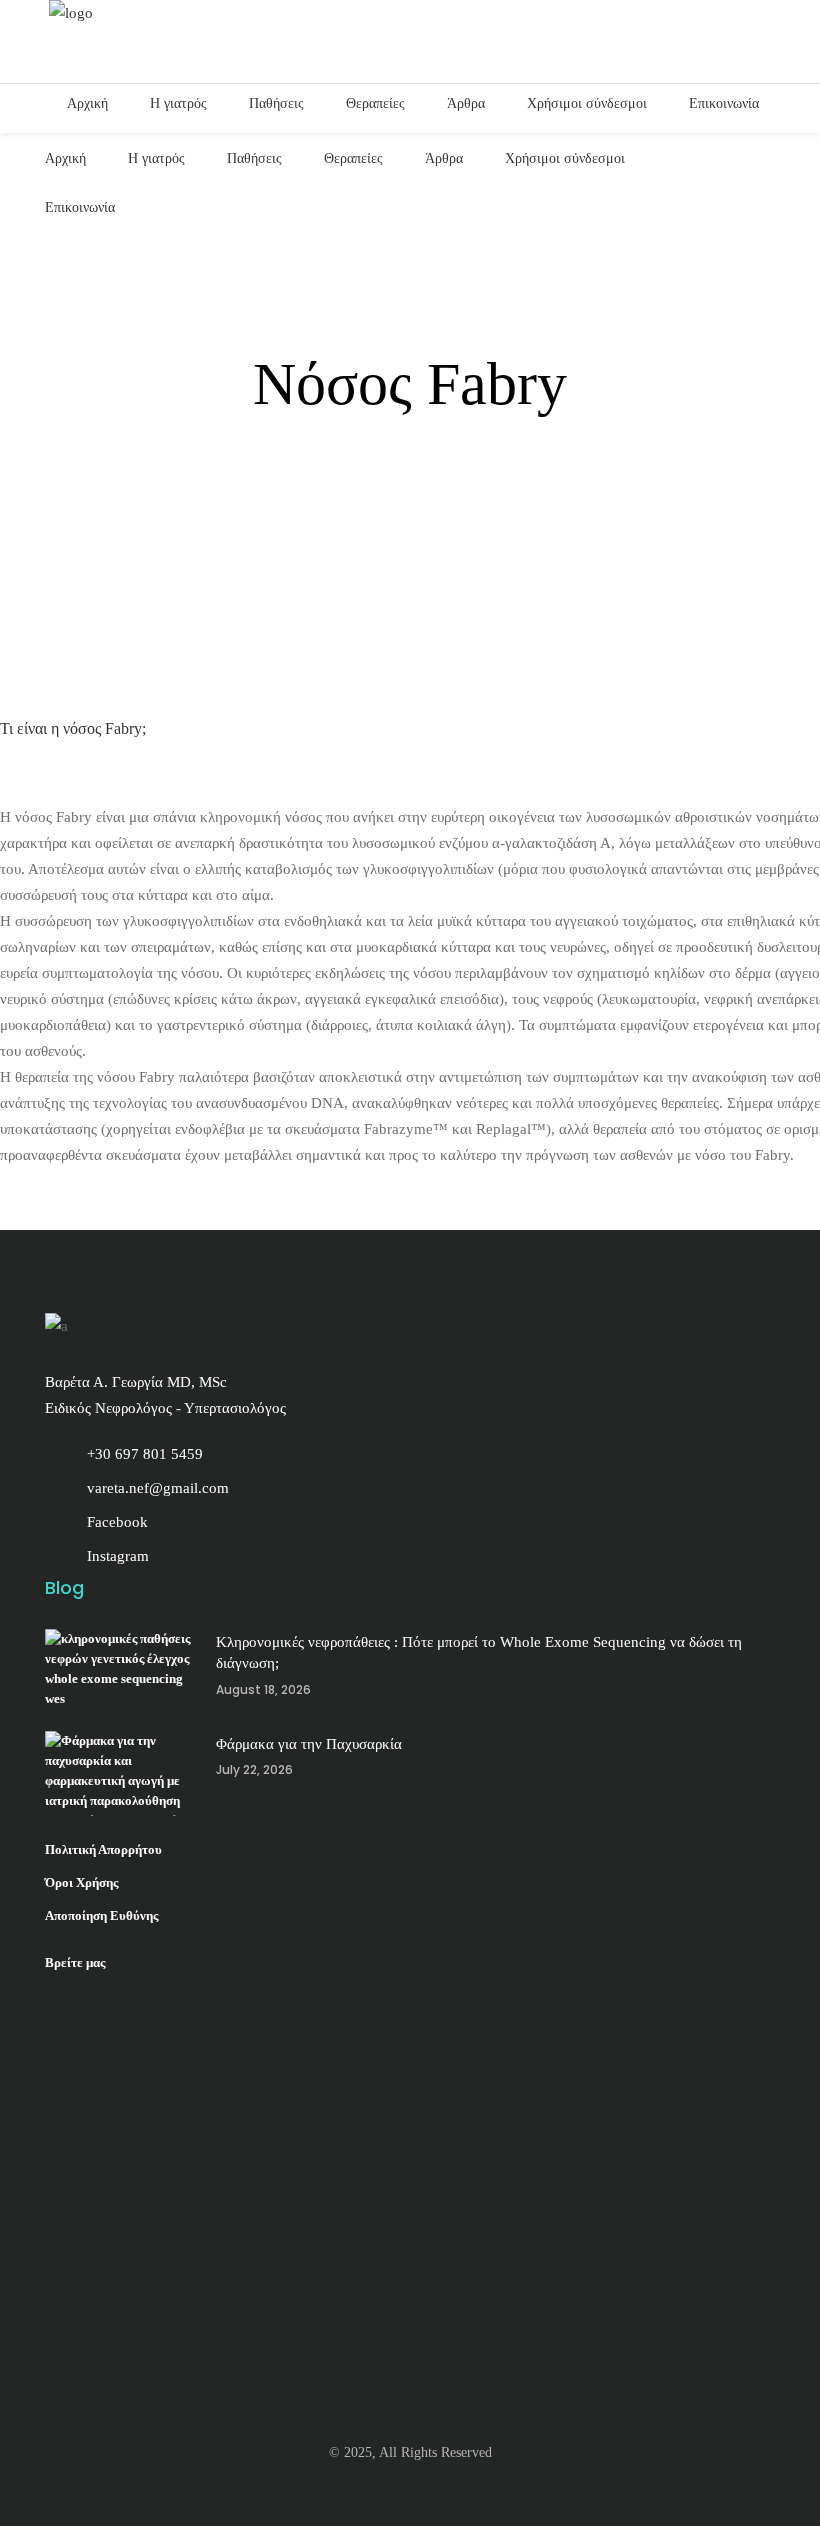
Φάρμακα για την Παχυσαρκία (309, 1744)
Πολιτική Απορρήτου (103, 1849)
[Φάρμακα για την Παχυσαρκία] (120, 1773)
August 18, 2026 (263, 1689)
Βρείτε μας (75, 1962)
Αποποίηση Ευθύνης (101, 1915)
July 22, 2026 (254, 1769)
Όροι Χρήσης (81, 1882)
